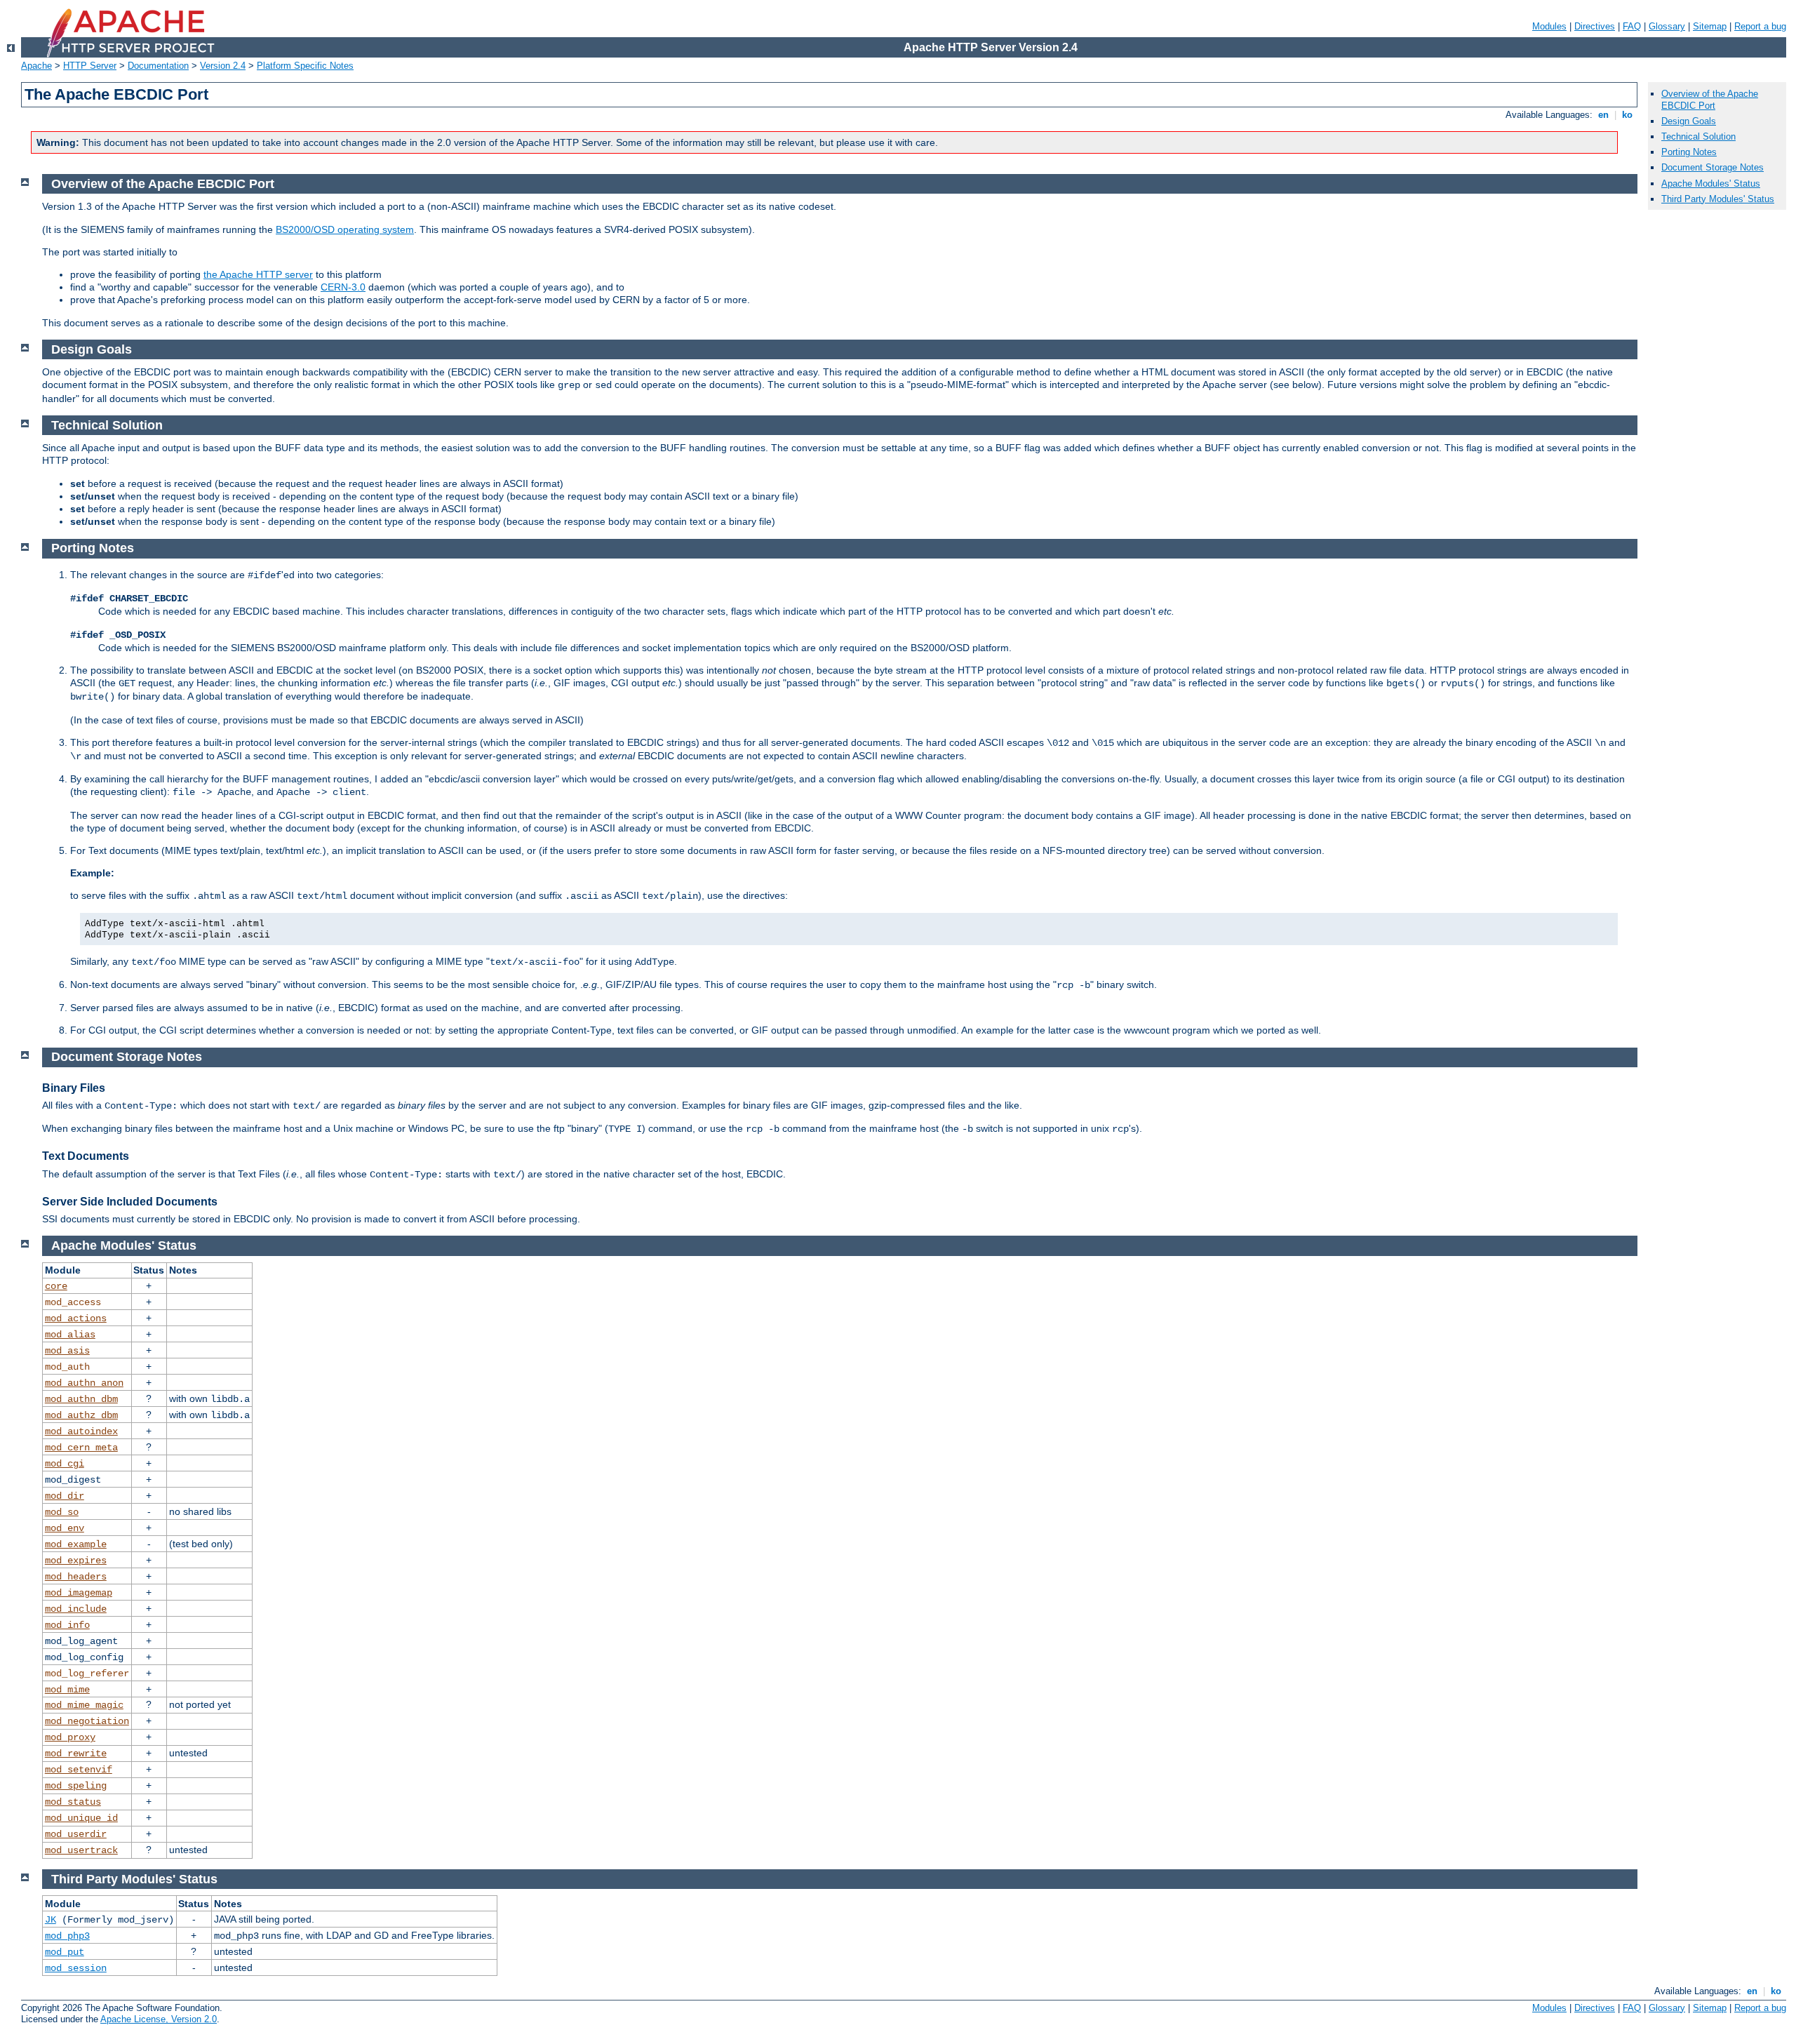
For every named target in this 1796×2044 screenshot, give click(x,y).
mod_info (67, 1625)
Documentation (158, 66)
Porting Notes (1689, 152)
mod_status (73, 1802)
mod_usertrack (81, 1850)
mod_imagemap (79, 1593)
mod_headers (76, 1577)
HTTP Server (90, 66)
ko (1627, 115)
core (56, 1286)
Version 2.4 (223, 66)
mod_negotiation (87, 1721)
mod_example (76, 1544)
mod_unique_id (81, 1818)
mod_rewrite (76, 1754)
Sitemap (1710, 26)
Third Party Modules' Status (1718, 199)
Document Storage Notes (1713, 167)
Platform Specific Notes (305, 66)
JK (51, 1920)
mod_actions (76, 1318)
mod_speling (76, 1786)
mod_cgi (65, 1464)
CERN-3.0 (343, 287)
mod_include (76, 1609)
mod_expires (76, 1561)
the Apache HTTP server (258, 274)
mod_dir (65, 1496)
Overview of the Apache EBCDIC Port (1710, 100)
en (1603, 115)
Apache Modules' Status (1711, 183)
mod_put (65, 1952)
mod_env (65, 1528)
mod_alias (70, 1335)
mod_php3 (67, 1936)
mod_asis (67, 1351)
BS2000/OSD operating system (345, 229)
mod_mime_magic (84, 1705)
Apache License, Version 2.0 (159, 2019)
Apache (36, 66)
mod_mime (67, 1690)
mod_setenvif (79, 1770)
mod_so (62, 1512)
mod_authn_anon (84, 1383)
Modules (1549, 26)
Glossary (1667, 26)
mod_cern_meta (81, 1448)
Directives (1595, 26)
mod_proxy (70, 1737)
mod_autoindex (81, 1431)
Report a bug (1760, 26)
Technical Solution (1698, 136)
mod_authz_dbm (81, 1415)
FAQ (1632, 26)
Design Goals (1689, 121)
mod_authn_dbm (81, 1399)
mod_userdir (76, 1834)
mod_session (76, 1968)
